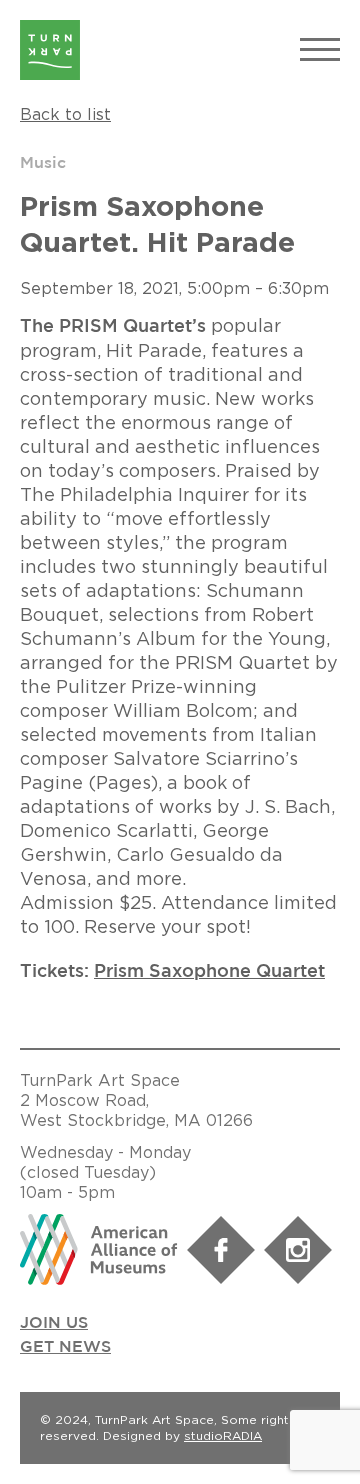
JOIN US (54, 1323)
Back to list (65, 114)
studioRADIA (223, 1435)
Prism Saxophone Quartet (209, 972)
